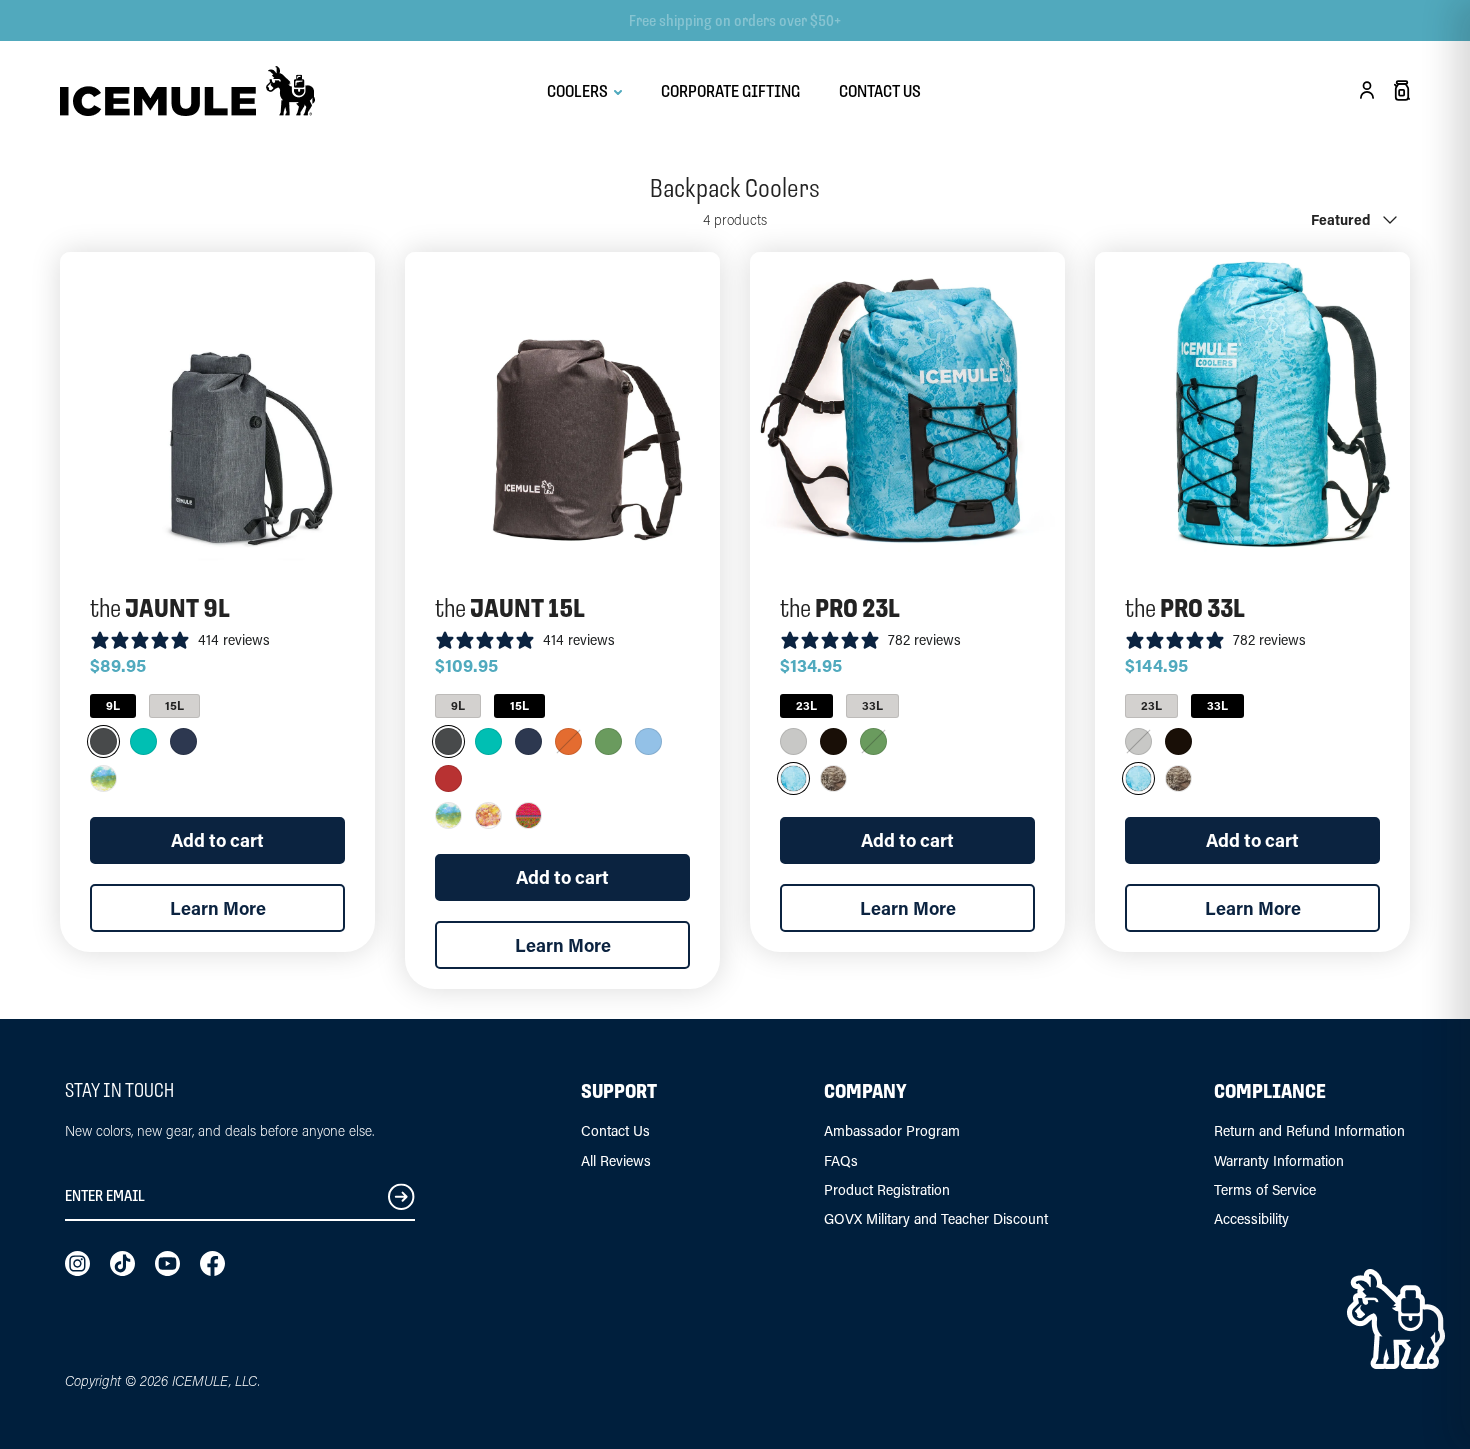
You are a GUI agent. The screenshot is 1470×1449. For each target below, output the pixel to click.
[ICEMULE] (187, 91)
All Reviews (616, 1160)
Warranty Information (1279, 1160)
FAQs (841, 1160)
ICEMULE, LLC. (216, 1380)
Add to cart (217, 840)
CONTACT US (880, 90)
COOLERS (579, 90)
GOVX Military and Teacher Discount (936, 1218)
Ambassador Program (892, 1130)
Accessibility (1251, 1218)
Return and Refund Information (1309, 1130)
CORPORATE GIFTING (730, 90)
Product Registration (887, 1189)
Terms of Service (1265, 1189)
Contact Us (615, 1130)
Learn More (218, 908)
